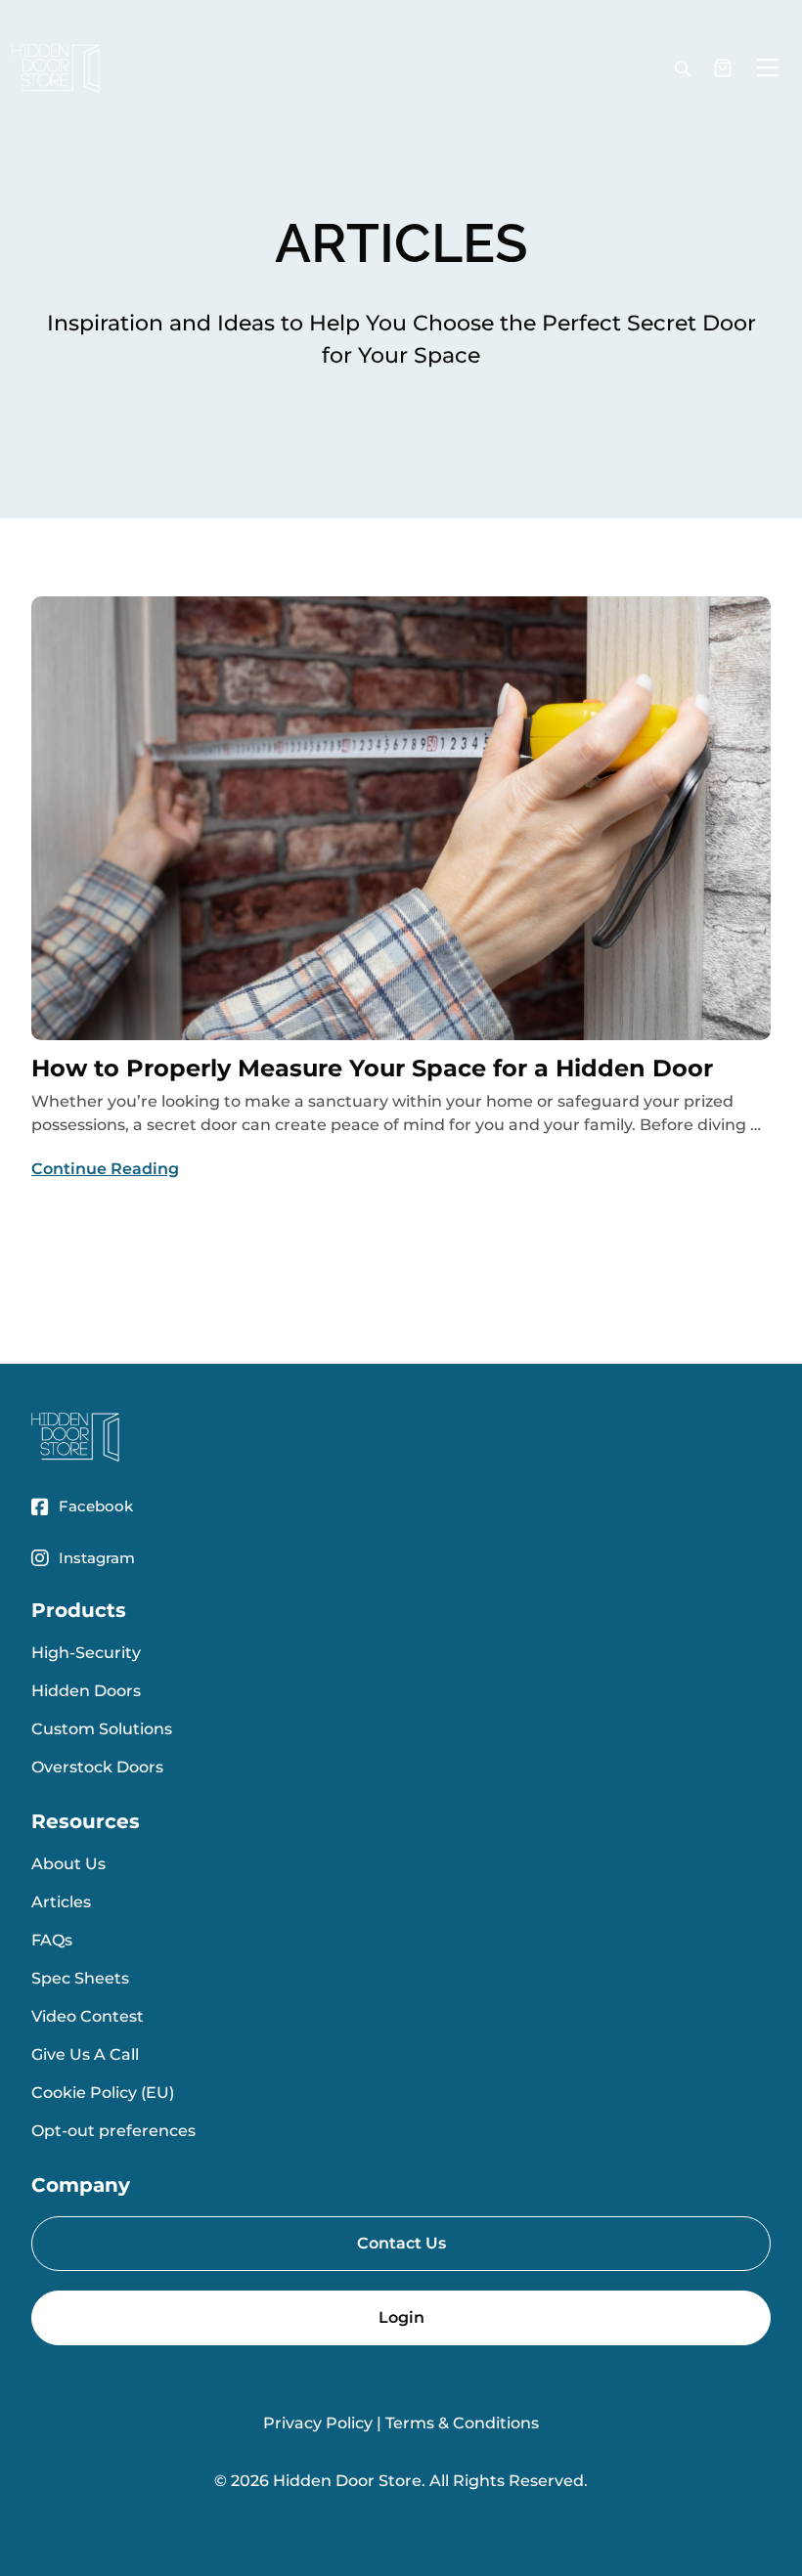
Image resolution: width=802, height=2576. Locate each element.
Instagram (97, 1558)
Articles (61, 1902)
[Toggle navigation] (768, 68)
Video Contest (88, 2016)
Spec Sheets (80, 1978)
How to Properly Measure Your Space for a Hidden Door (372, 1068)
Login (401, 2317)
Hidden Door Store (347, 2481)
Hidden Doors (86, 1691)
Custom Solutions (102, 1729)
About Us (68, 1864)
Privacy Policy (318, 2423)
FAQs (52, 1940)
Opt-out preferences (113, 2131)
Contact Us (401, 2243)
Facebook (96, 1506)
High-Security (86, 1653)
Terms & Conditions (462, 2423)
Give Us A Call (85, 2054)
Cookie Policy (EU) (103, 2093)
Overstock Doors (97, 1767)
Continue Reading (105, 1169)
